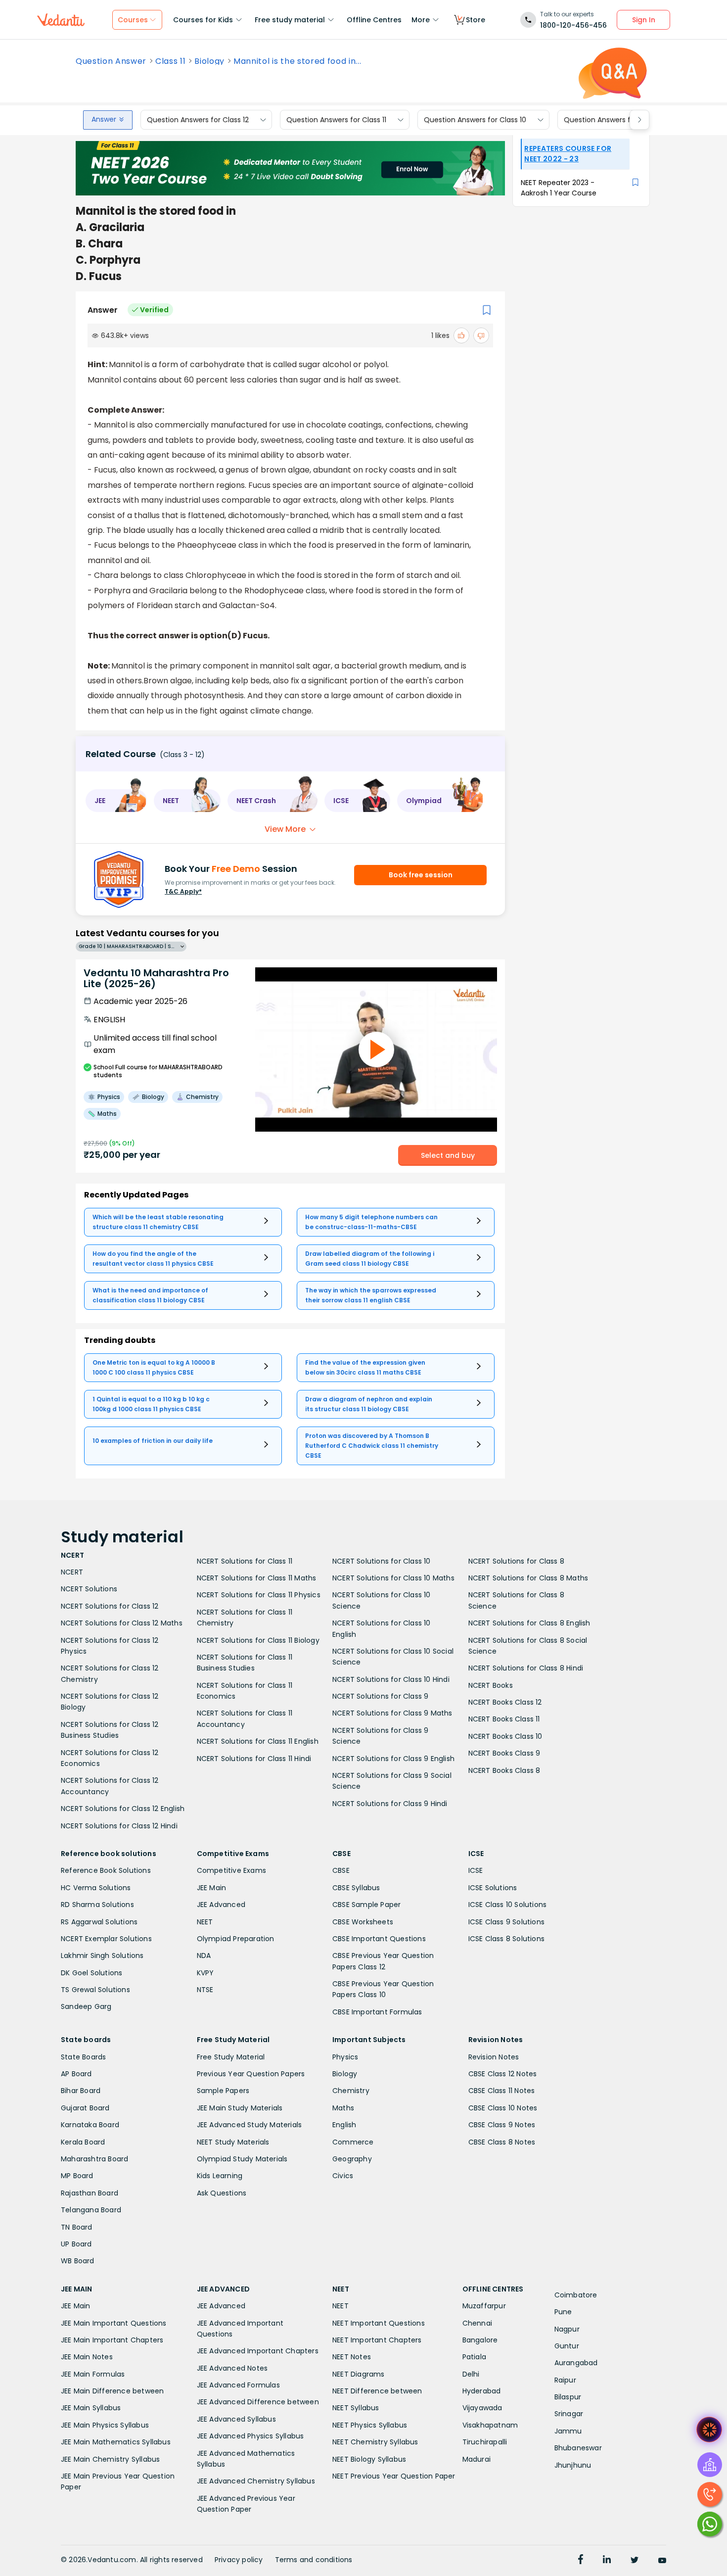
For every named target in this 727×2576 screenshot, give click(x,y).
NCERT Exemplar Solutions (106, 1939)
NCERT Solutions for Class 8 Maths (528, 1578)
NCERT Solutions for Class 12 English (123, 1809)
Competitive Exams (231, 1870)
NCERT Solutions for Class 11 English (258, 1741)
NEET (205, 1922)
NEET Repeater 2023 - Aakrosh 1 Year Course (559, 188)
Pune (563, 2312)
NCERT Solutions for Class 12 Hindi (119, 1826)
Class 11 (170, 61)
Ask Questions (222, 2193)
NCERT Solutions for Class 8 (516, 1561)
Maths (343, 2108)
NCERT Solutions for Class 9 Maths (392, 1713)
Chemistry (351, 2091)
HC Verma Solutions (96, 1888)
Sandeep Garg (86, 2006)
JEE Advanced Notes (232, 2368)
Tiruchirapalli (485, 2442)
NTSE (205, 1990)
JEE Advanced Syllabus (236, 2419)
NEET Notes (352, 2357)
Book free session (421, 875)
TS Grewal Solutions (95, 1990)
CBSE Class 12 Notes (503, 2074)
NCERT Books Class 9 (504, 1753)
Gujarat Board (85, 2108)
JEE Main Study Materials (240, 2108)
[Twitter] (635, 2561)
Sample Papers (223, 2091)
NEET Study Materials (233, 2142)
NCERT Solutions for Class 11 (245, 1561)
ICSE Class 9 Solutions (506, 1922)
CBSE (341, 1870)
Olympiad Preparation (236, 1939)
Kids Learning (220, 2176)
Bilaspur (568, 2397)
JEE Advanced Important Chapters (258, 2351)
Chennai (477, 2323)
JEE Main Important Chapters (112, 2340)
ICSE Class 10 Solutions (508, 1905)
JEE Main (212, 1888)
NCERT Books (491, 1685)
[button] (116, 801)
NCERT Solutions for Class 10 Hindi (391, 1679)
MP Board (77, 2176)
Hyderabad (482, 2391)
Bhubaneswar (578, 2448)
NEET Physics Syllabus (370, 2425)
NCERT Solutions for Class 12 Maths (122, 1623)
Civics (343, 2176)
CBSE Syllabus (356, 1888)
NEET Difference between (377, 2391)
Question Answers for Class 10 (475, 120)
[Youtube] (662, 2561)
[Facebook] (581, 2561)
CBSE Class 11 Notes (502, 2091)
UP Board (76, 2244)
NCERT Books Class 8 (504, 1770)
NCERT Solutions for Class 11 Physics (259, 1595)
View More (285, 829)
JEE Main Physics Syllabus (105, 2425)
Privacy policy (239, 2560)
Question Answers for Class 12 (198, 120)
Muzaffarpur (484, 2306)
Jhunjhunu (573, 2465)
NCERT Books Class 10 (505, 1736)
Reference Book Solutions (106, 1870)
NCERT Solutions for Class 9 (380, 1696)
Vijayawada (482, 2408)
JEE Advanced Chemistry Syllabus (256, 2481)
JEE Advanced (221, 1905)
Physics (345, 2057)
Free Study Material (231, 2057)
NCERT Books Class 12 (505, 1702)
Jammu (568, 2431)
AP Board (76, 2074)
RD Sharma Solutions (97, 1905)
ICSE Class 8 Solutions (506, 1939)
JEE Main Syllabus (91, 2408)
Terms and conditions (314, 2560)
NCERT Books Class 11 (504, 1719)
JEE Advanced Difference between (258, 2402)
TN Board (77, 2227)
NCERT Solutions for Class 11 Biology (258, 1640)
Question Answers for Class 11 (336, 120)
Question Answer (111, 61)
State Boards (83, 2057)
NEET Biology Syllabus (369, 2459)
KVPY (205, 1973)
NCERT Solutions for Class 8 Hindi (526, 1668)
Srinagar (569, 2414)
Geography (352, 2159)
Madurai (477, 2459)
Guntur (567, 2346)
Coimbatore (576, 2295)
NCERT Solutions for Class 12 (110, 1606)
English (344, 2125)
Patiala (474, 2357)
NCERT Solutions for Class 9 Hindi (390, 1804)
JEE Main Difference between (112, 2391)
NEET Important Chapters (377, 2340)
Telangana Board (91, 2210)
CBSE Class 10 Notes (503, 2108)
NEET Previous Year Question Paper (394, 2476)
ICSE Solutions (493, 1888)
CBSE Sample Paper (366, 1905)
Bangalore (480, 2340)
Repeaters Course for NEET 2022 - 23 (568, 154)
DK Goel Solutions (91, 1973)
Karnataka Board (90, 2125)
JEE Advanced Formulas (238, 2385)
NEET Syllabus (356, 2408)
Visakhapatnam (490, 2425)
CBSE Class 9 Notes (502, 2125)
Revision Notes (494, 2057)
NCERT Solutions (89, 1589)
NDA (204, 1956)
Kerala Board (83, 2142)
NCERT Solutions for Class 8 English (529, 1623)
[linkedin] (607, 2561)
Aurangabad (576, 2363)
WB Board (78, 2261)
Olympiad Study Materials (242, 2159)
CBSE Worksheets (363, 1922)
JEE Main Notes (87, 2357)
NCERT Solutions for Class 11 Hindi (254, 1759)
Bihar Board (81, 2091)
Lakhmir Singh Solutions (102, 1956)
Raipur (565, 2380)
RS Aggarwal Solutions (99, 1922)
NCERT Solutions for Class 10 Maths (393, 1578)
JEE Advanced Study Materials (250, 2125)
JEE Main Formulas (93, 2374)
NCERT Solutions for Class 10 (382, 1561)
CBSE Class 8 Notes (502, 2142)
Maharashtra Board (94, 2159)
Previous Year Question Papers (251, 2074)
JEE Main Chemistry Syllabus (110, 2459)
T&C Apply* (183, 891)
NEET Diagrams (359, 2374)
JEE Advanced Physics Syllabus (250, 2436)
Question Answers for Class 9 (614, 120)
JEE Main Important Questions (114, 2323)
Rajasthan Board (90, 2193)
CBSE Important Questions (379, 1939)
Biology (209, 61)
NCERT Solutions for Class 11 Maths (257, 1578)
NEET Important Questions (379, 2323)
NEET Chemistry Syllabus (375, 2442)
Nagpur (567, 2329)
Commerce (353, 2142)
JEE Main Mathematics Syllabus (116, 2442)
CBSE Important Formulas (377, 2012)
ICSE (476, 1870)
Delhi (471, 2374)
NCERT (72, 1572)
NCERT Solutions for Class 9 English (393, 1759)
